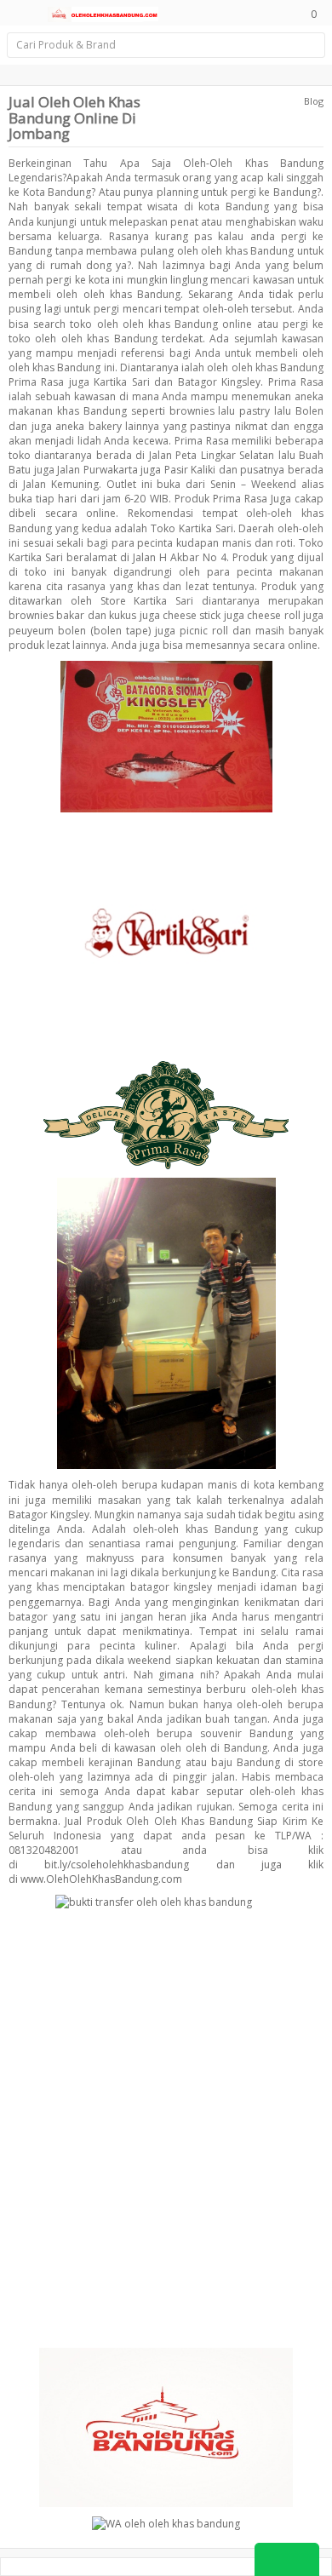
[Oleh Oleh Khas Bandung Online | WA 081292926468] (103, 13)
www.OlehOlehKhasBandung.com (101, 1879)
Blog (314, 101)
